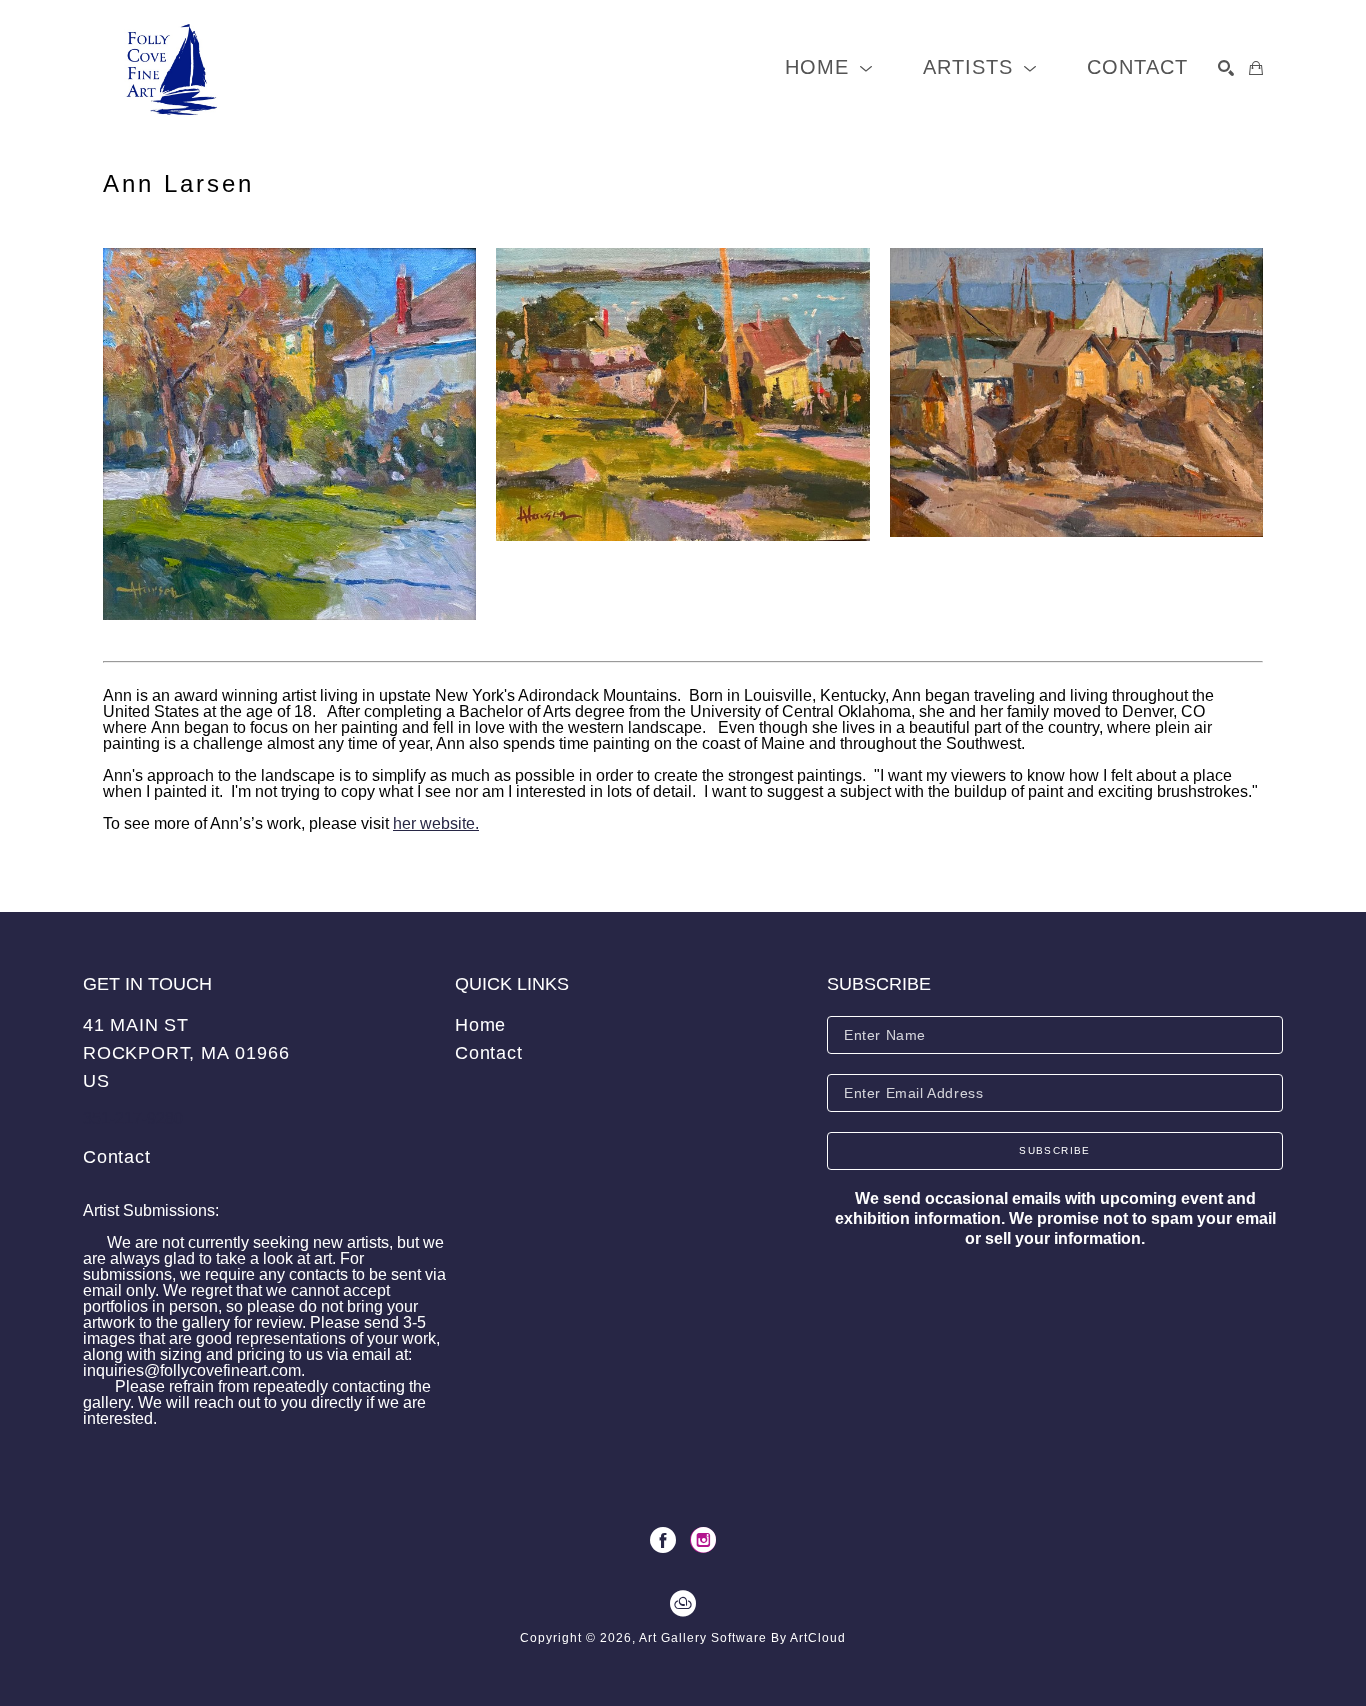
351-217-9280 (133, 1118)
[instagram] (703, 1540)
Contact (117, 1157)
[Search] (1226, 68)
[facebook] (663, 1540)
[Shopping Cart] (1256, 68)
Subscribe (1055, 1150)
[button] (829, 67)
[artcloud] (683, 1604)
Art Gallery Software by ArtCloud (742, 1638)
